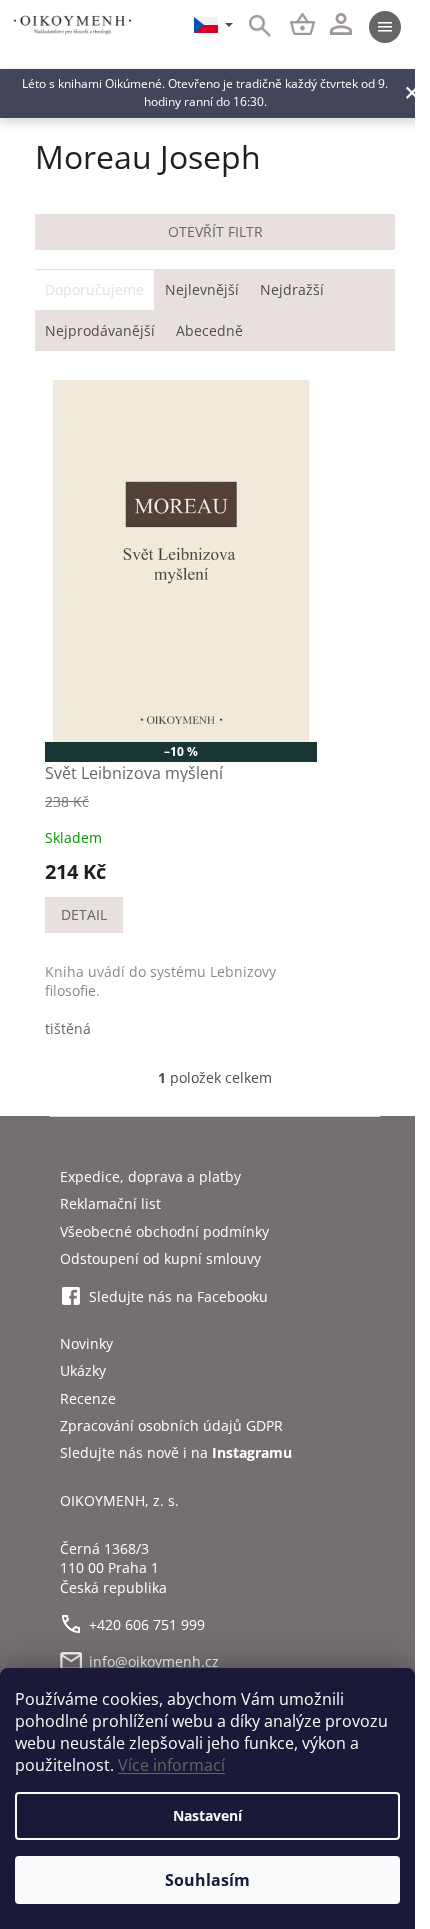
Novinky (86, 1343)
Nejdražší (292, 289)
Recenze (88, 1398)
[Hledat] (249, 27)
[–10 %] (181, 561)
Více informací (171, 1765)
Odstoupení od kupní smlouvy (160, 1258)
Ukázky (83, 1370)
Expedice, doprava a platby (150, 1176)
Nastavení (207, 1815)
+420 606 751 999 (147, 1624)
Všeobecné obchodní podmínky (164, 1231)
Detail (84, 914)
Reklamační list (110, 1203)
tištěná (68, 1028)
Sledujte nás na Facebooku (178, 1296)
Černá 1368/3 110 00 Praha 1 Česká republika (113, 1568)
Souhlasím (207, 1880)
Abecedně (209, 330)
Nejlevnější (202, 289)
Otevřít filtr (215, 231)
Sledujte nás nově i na (176, 1452)
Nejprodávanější (100, 330)
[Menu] (385, 27)
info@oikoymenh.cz (154, 1661)
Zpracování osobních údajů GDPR (171, 1425)
